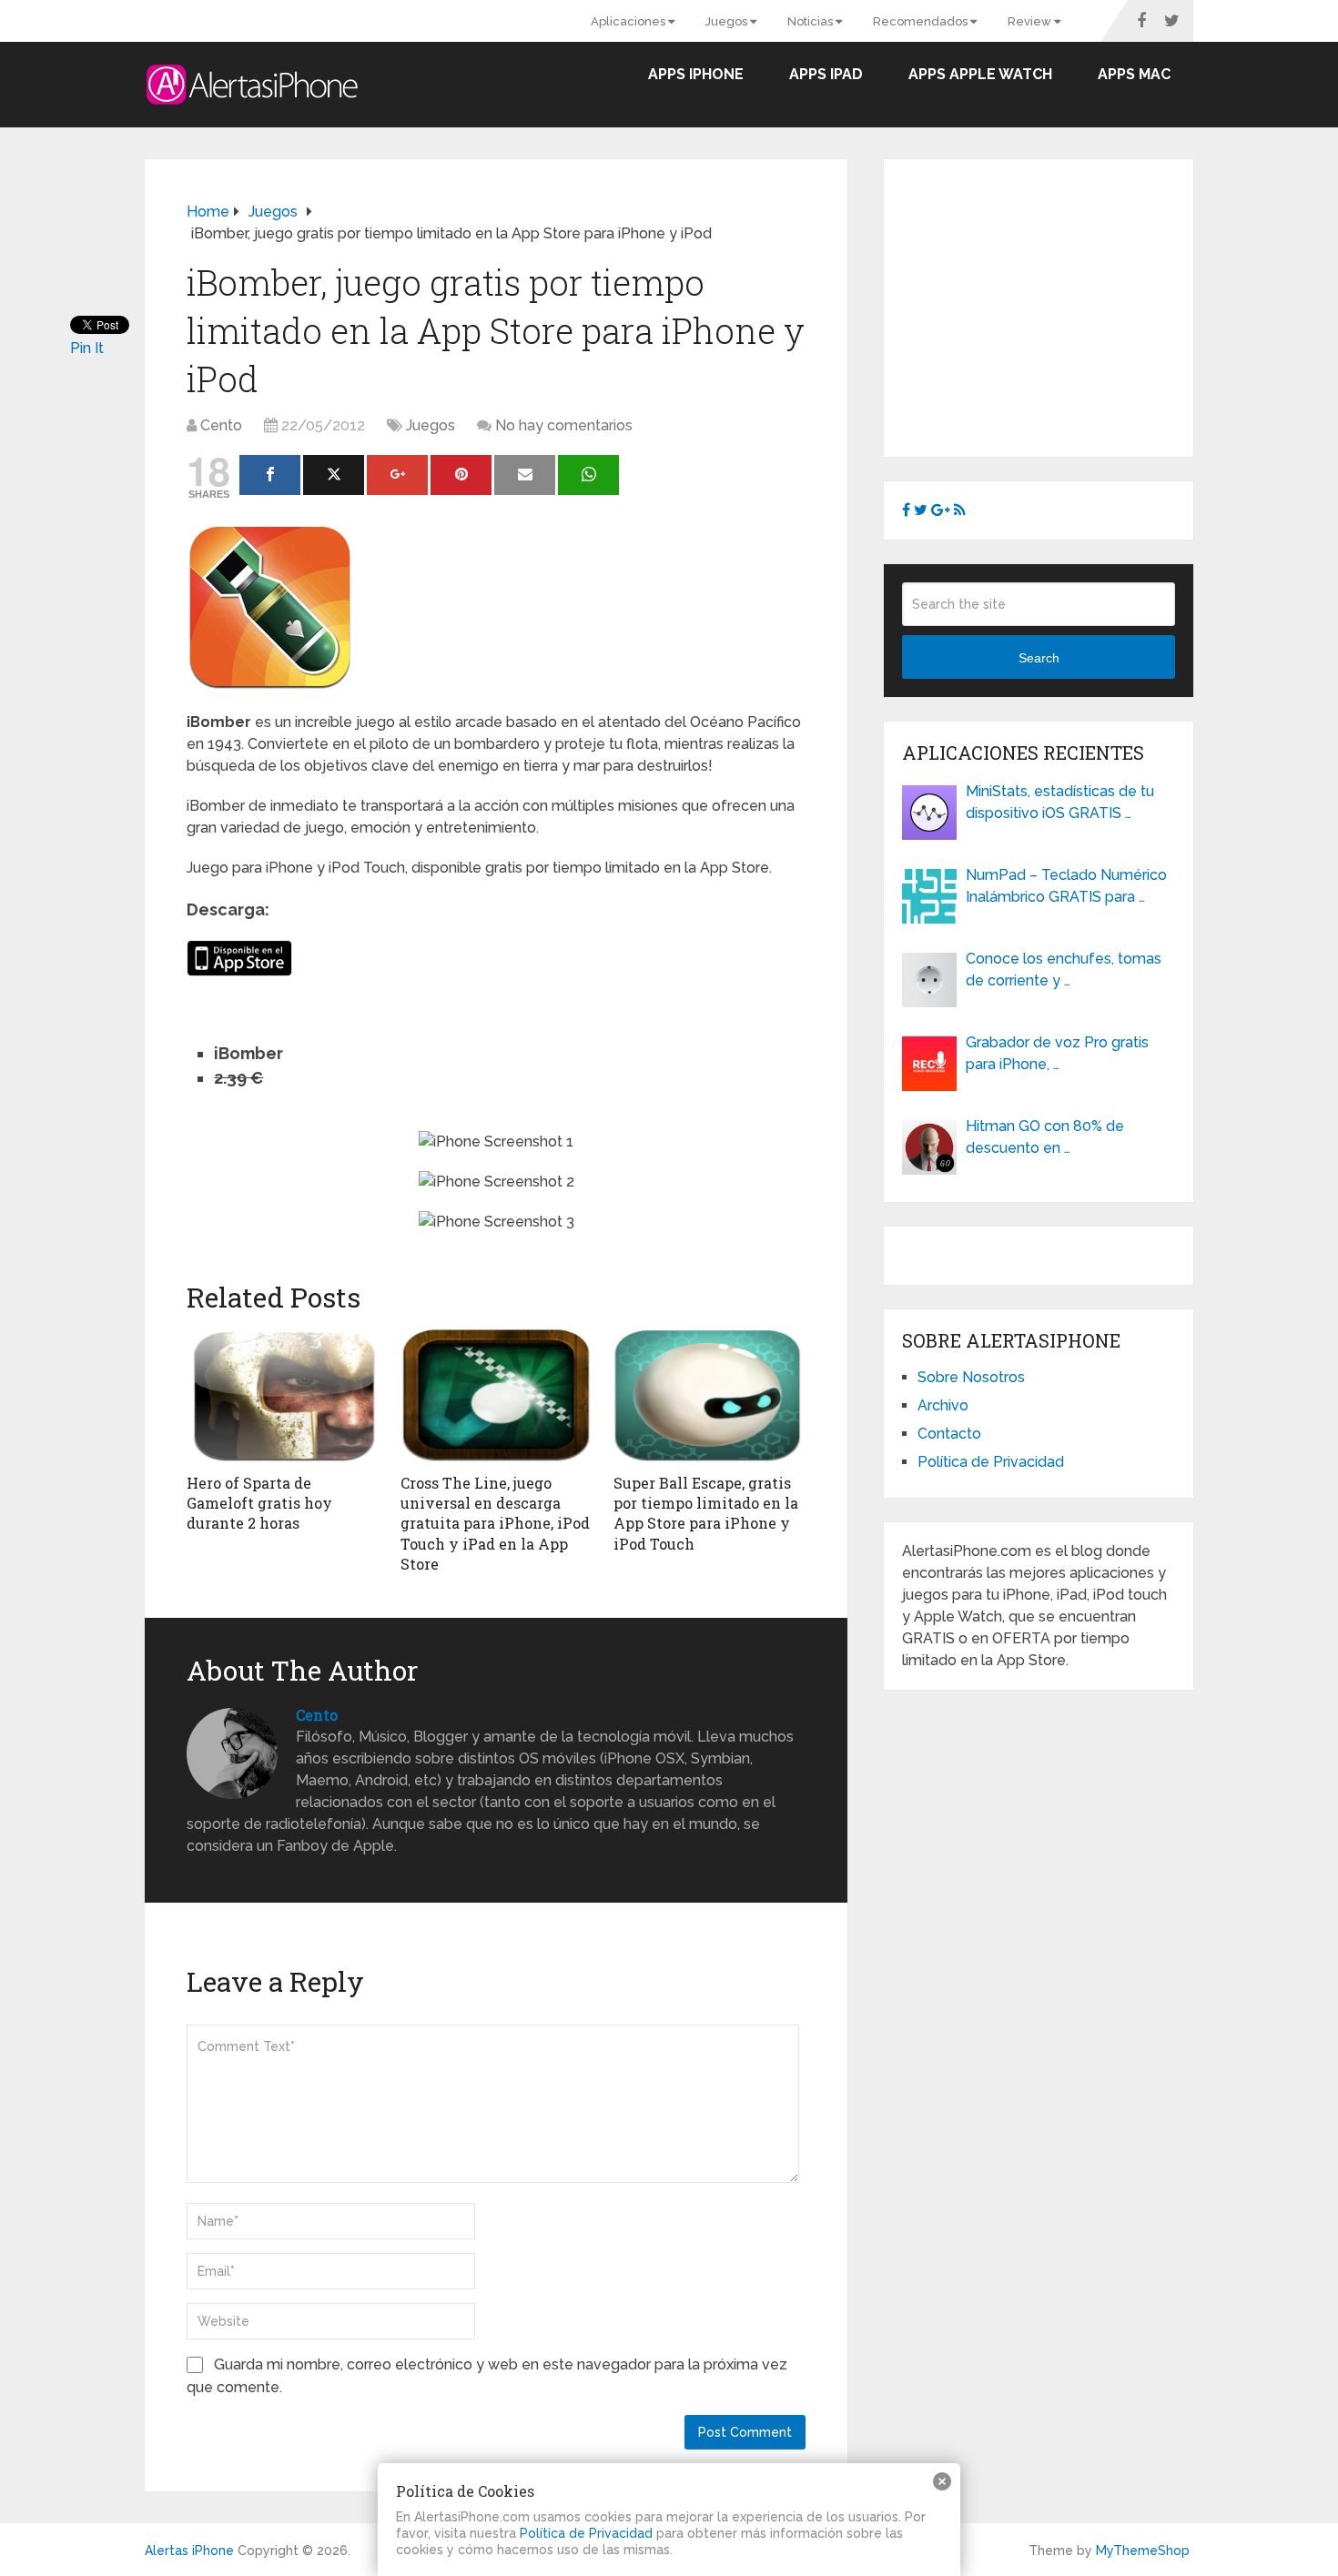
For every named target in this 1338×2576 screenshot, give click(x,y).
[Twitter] (334, 475)
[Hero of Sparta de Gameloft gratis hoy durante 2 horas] (283, 1396)
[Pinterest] (461, 475)
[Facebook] (270, 475)
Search (1039, 658)
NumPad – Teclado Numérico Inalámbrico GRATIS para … (1066, 886)
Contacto (949, 1434)
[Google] (397, 475)
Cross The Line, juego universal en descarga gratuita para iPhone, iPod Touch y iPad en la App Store (495, 1524)
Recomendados (922, 21)
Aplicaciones (629, 21)
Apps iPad (826, 74)
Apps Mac (1134, 74)
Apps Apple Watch (980, 74)
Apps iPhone (696, 74)
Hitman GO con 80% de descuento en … (1045, 1137)
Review (1031, 21)
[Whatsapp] (588, 475)
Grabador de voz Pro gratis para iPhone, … (1057, 1053)
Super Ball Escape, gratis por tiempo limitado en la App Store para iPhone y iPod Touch (706, 1513)
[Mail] (525, 475)
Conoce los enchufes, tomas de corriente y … (1064, 970)
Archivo (943, 1405)
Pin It (87, 348)
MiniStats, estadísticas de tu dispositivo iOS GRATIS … (1060, 802)
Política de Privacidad (991, 1462)
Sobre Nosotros (971, 1377)
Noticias (811, 21)
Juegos (728, 21)
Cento (221, 425)
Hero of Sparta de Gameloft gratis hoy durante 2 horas (259, 1503)
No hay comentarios (564, 425)
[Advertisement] (1055, 305)
